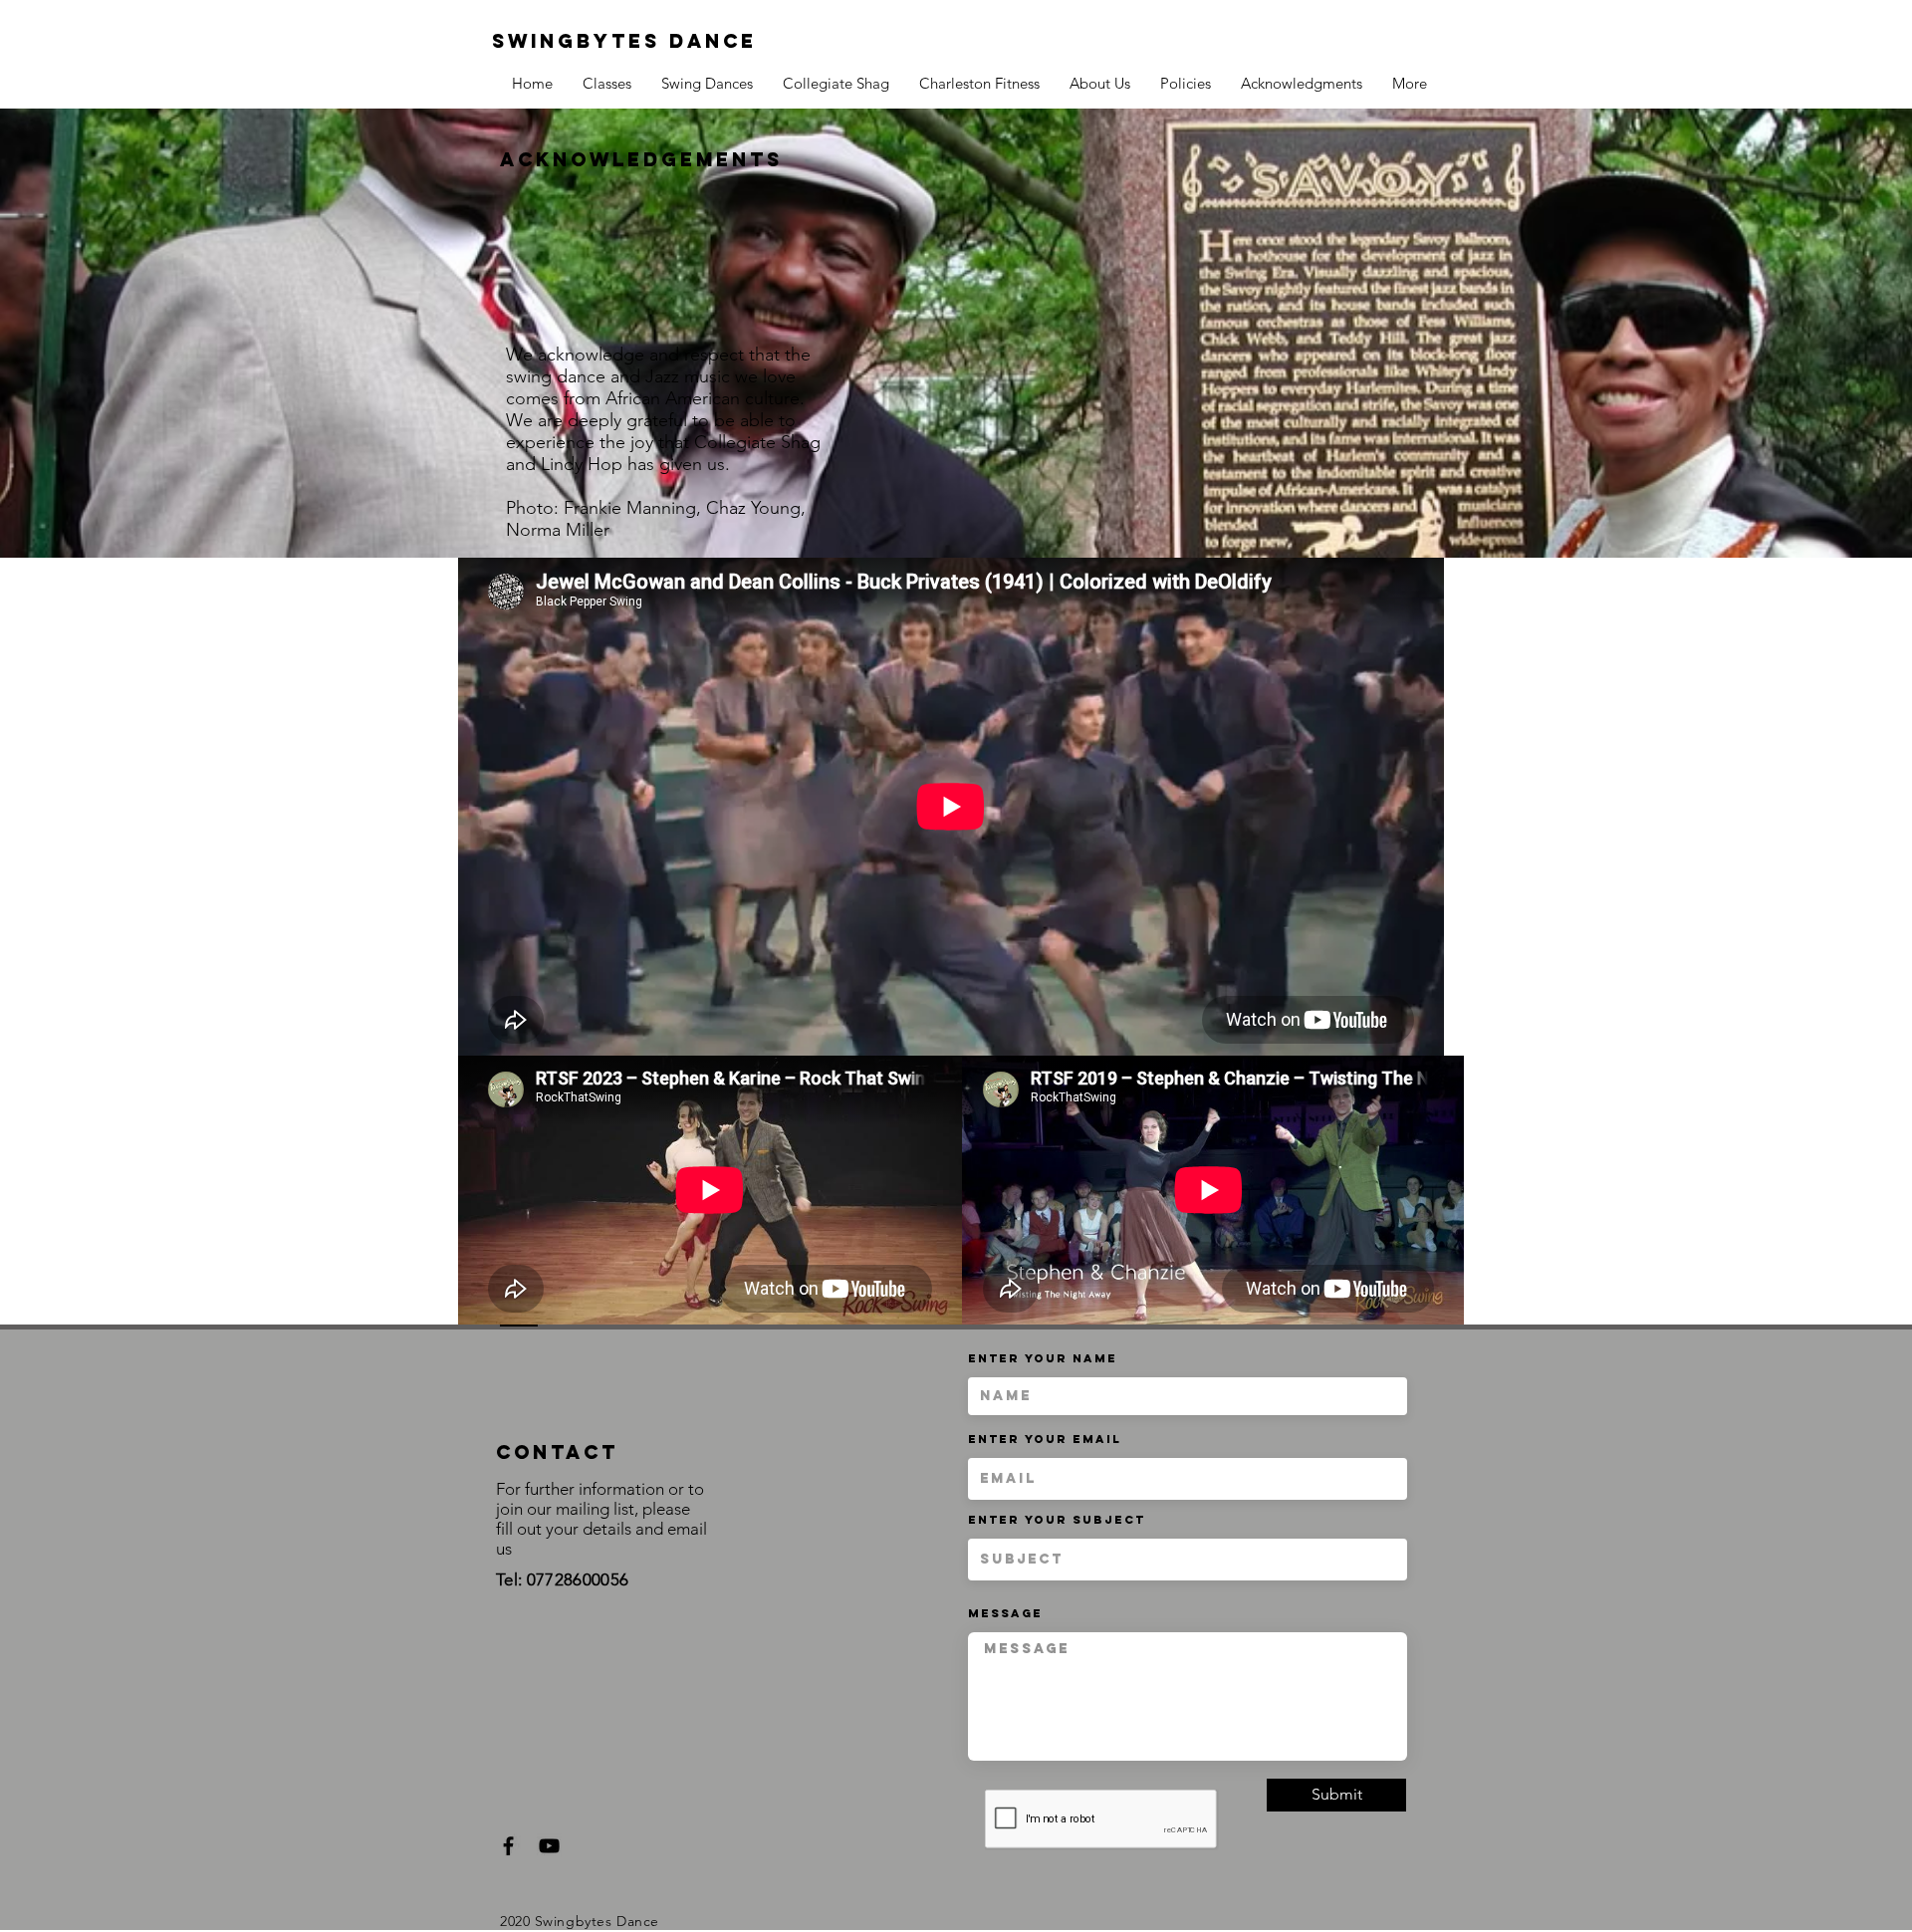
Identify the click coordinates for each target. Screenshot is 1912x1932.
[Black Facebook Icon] (508, 1846)
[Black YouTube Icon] (549, 1846)
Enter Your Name (1043, 1358)
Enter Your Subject (1057, 1520)
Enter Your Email (1045, 1439)
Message (1005, 1613)
